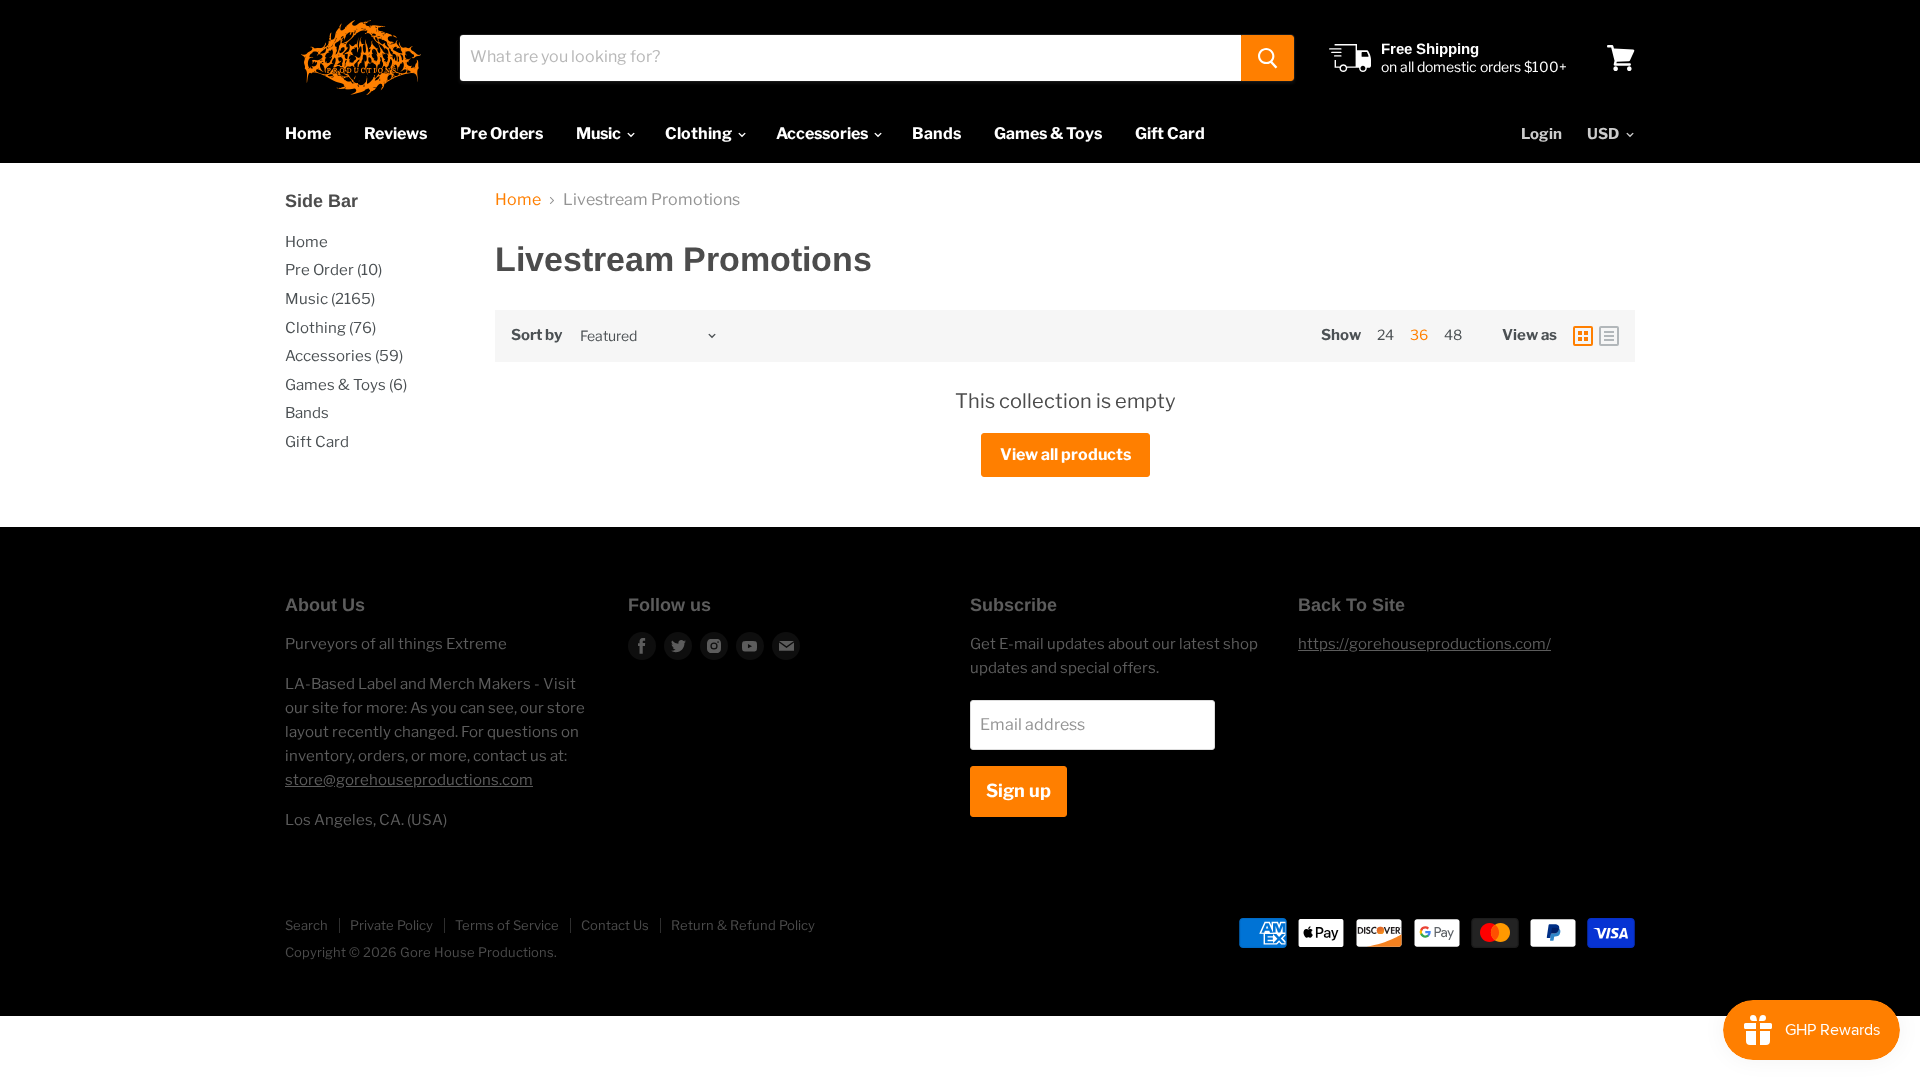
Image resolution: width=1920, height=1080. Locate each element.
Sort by (536, 335)
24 (1385, 334)
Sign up (1018, 790)
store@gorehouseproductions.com (409, 780)
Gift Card (1170, 133)
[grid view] (1583, 336)
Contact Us (615, 925)
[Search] (1267, 58)
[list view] (1609, 336)
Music (600, 133)
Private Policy (391, 925)
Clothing (700, 133)
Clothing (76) (330, 328)
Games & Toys (1048, 133)
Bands (936, 133)
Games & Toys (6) (346, 385)
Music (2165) (330, 299)
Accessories (823, 133)
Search (306, 925)
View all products (1065, 454)
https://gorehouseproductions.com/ (1424, 644)
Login (1541, 134)
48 (1453, 334)
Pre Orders (501, 133)
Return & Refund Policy (743, 925)
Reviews (395, 133)
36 (1419, 334)
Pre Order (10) (333, 270)
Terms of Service (507, 925)
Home (308, 133)
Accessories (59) (344, 356)
